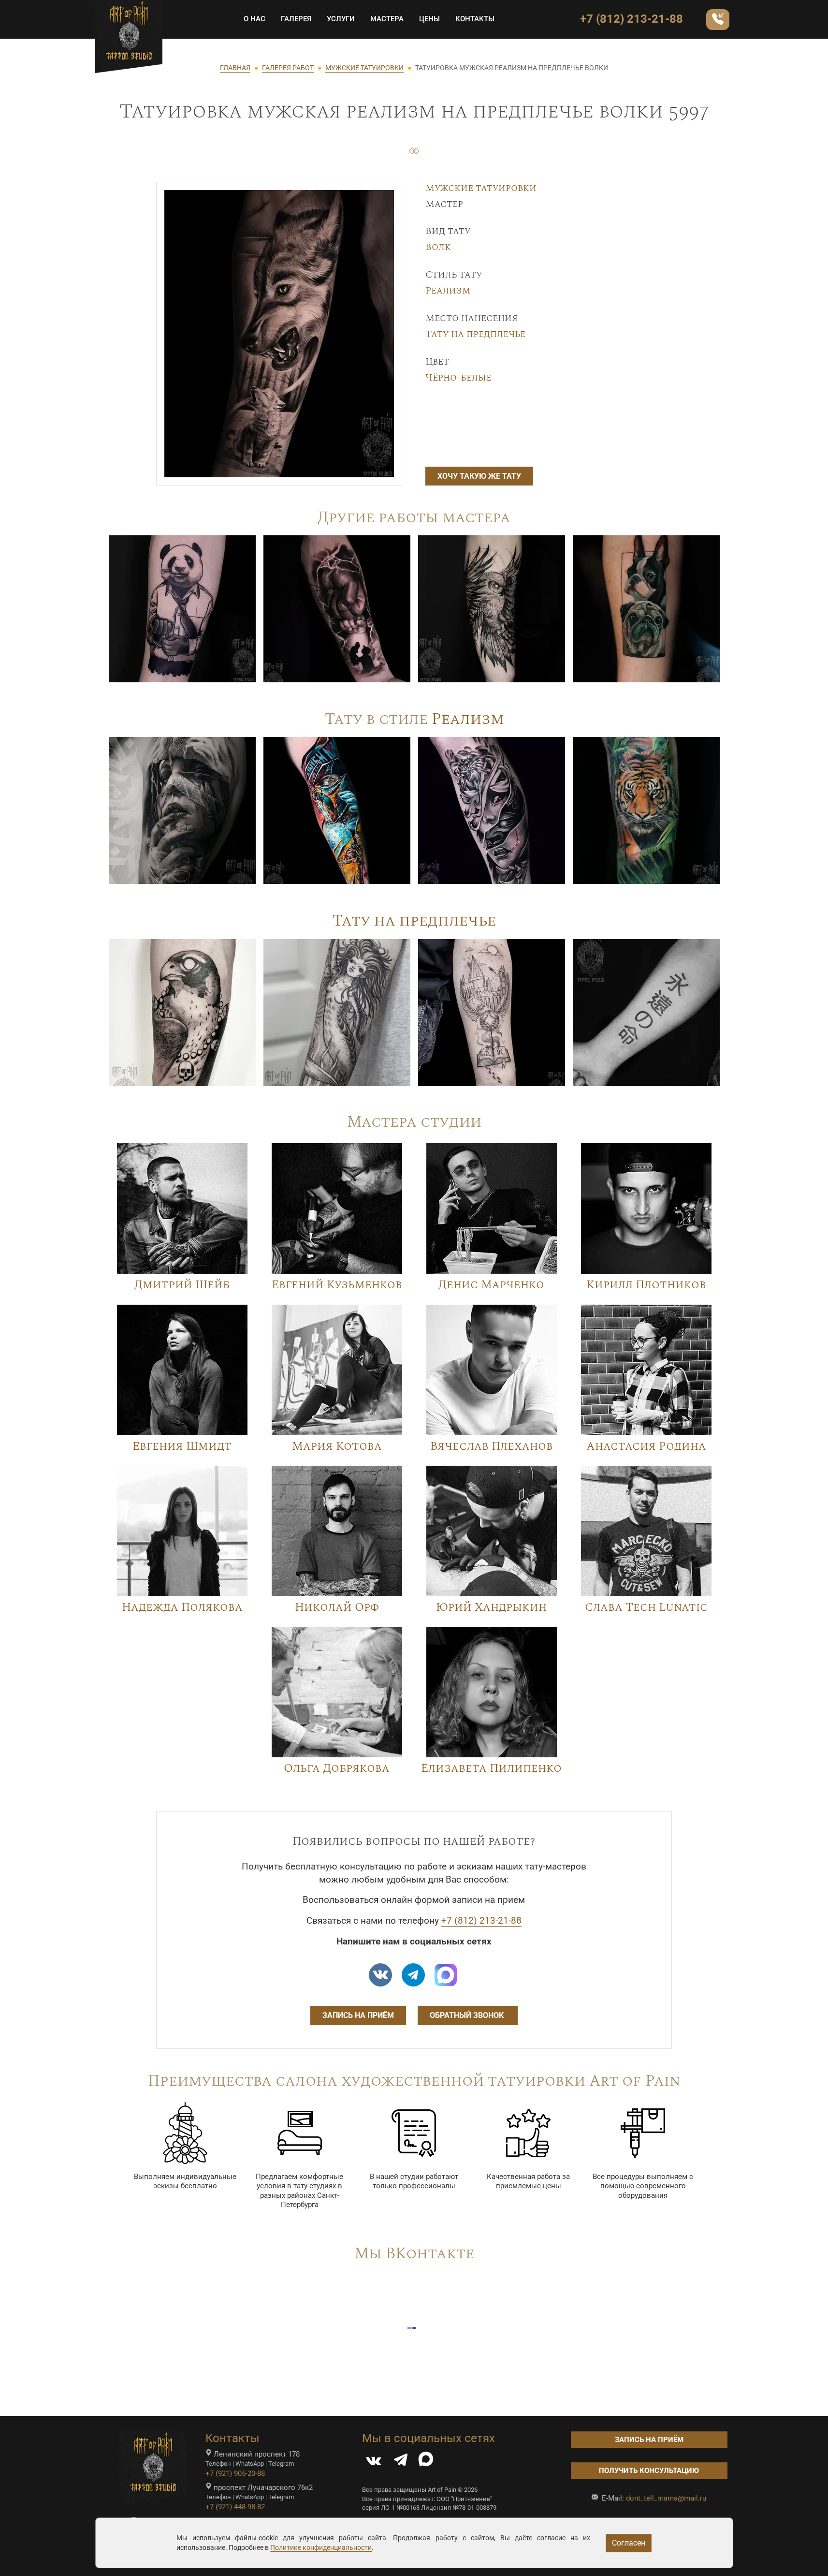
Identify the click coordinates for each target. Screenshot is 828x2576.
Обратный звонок (468, 2015)
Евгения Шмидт (182, 1446)
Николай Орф (337, 1607)
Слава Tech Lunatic (646, 1607)
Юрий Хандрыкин (491, 1607)
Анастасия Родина (646, 1446)
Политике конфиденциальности (321, 2547)
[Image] (182, 608)
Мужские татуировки (481, 188)
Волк (438, 247)
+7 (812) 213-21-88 (632, 19)
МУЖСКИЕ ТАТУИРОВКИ (364, 68)
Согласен (629, 2543)
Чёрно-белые (458, 378)
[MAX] (426, 2462)
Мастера (387, 19)
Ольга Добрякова (337, 1768)
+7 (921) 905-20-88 (235, 2473)
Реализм (448, 291)
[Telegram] (401, 2462)
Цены (429, 19)
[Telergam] (413, 1975)
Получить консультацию (649, 2471)
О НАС (254, 19)
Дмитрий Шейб (182, 1285)
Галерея (296, 19)
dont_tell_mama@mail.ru (666, 2498)
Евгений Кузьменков (337, 1285)
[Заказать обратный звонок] (718, 20)
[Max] (446, 1975)
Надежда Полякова (182, 1607)
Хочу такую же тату (479, 476)
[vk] (380, 1975)
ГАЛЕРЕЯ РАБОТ (288, 68)
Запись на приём (358, 2015)
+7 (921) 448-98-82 (235, 2507)
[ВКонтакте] (374, 2462)
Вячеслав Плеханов (492, 1446)
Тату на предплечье (475, 334)
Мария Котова (337, 1446)
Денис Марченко (491, 1285)
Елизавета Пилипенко (491, 1768)
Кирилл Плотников (646, 1285)
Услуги (341, 19)
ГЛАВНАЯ (235, 68)
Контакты (475, 19)
